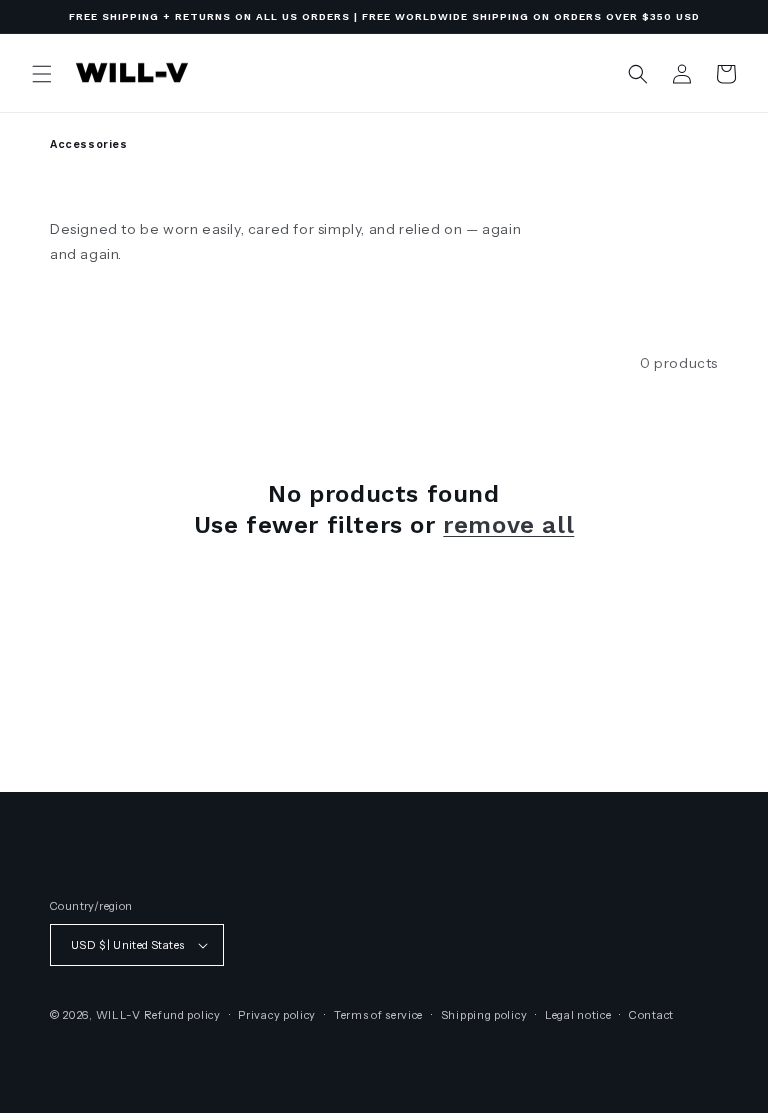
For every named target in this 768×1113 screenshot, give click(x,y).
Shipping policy (484, 1015)
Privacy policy (277, 1015)
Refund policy (182, 1015)
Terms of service (378, 1015)
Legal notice (578, 1015)
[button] (42, 74)
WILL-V (118, 1015)
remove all (508, 525)
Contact (651, 1015)
